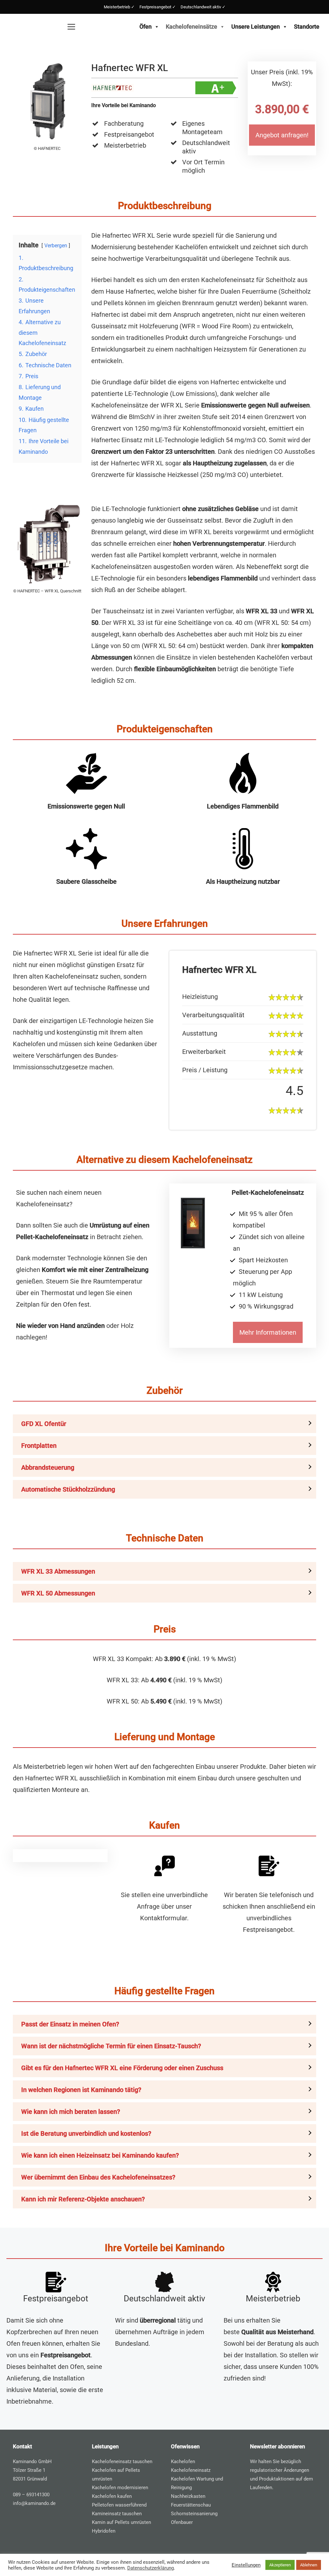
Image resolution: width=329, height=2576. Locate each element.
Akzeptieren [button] (280, 2565)
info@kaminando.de (34, 2503)
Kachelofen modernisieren (120, 2488)
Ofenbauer (182, 2522)
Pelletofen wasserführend (119, 2505)
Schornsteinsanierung (194, 2514)
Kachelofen (183, 2462)
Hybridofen (104, 2531)
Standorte (307, 27)
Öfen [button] (146, 27)
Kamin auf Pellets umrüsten (121, 2522)
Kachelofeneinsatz (191, 2470)
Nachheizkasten (188, 2496)
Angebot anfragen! (282, 135)
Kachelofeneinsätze (191, 27)
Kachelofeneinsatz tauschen (122, 2462)
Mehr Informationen (268, 1332)
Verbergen (56, 246)
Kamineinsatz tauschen (117, 2514)
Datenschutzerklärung (151, 2568)
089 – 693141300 (31, 2495)
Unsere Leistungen (256, 27)
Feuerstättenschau (191, 2505)
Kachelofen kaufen (112, 2496)
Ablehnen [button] (309, 2565)
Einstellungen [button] (246, 2565)
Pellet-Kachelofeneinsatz (268, 1192)
